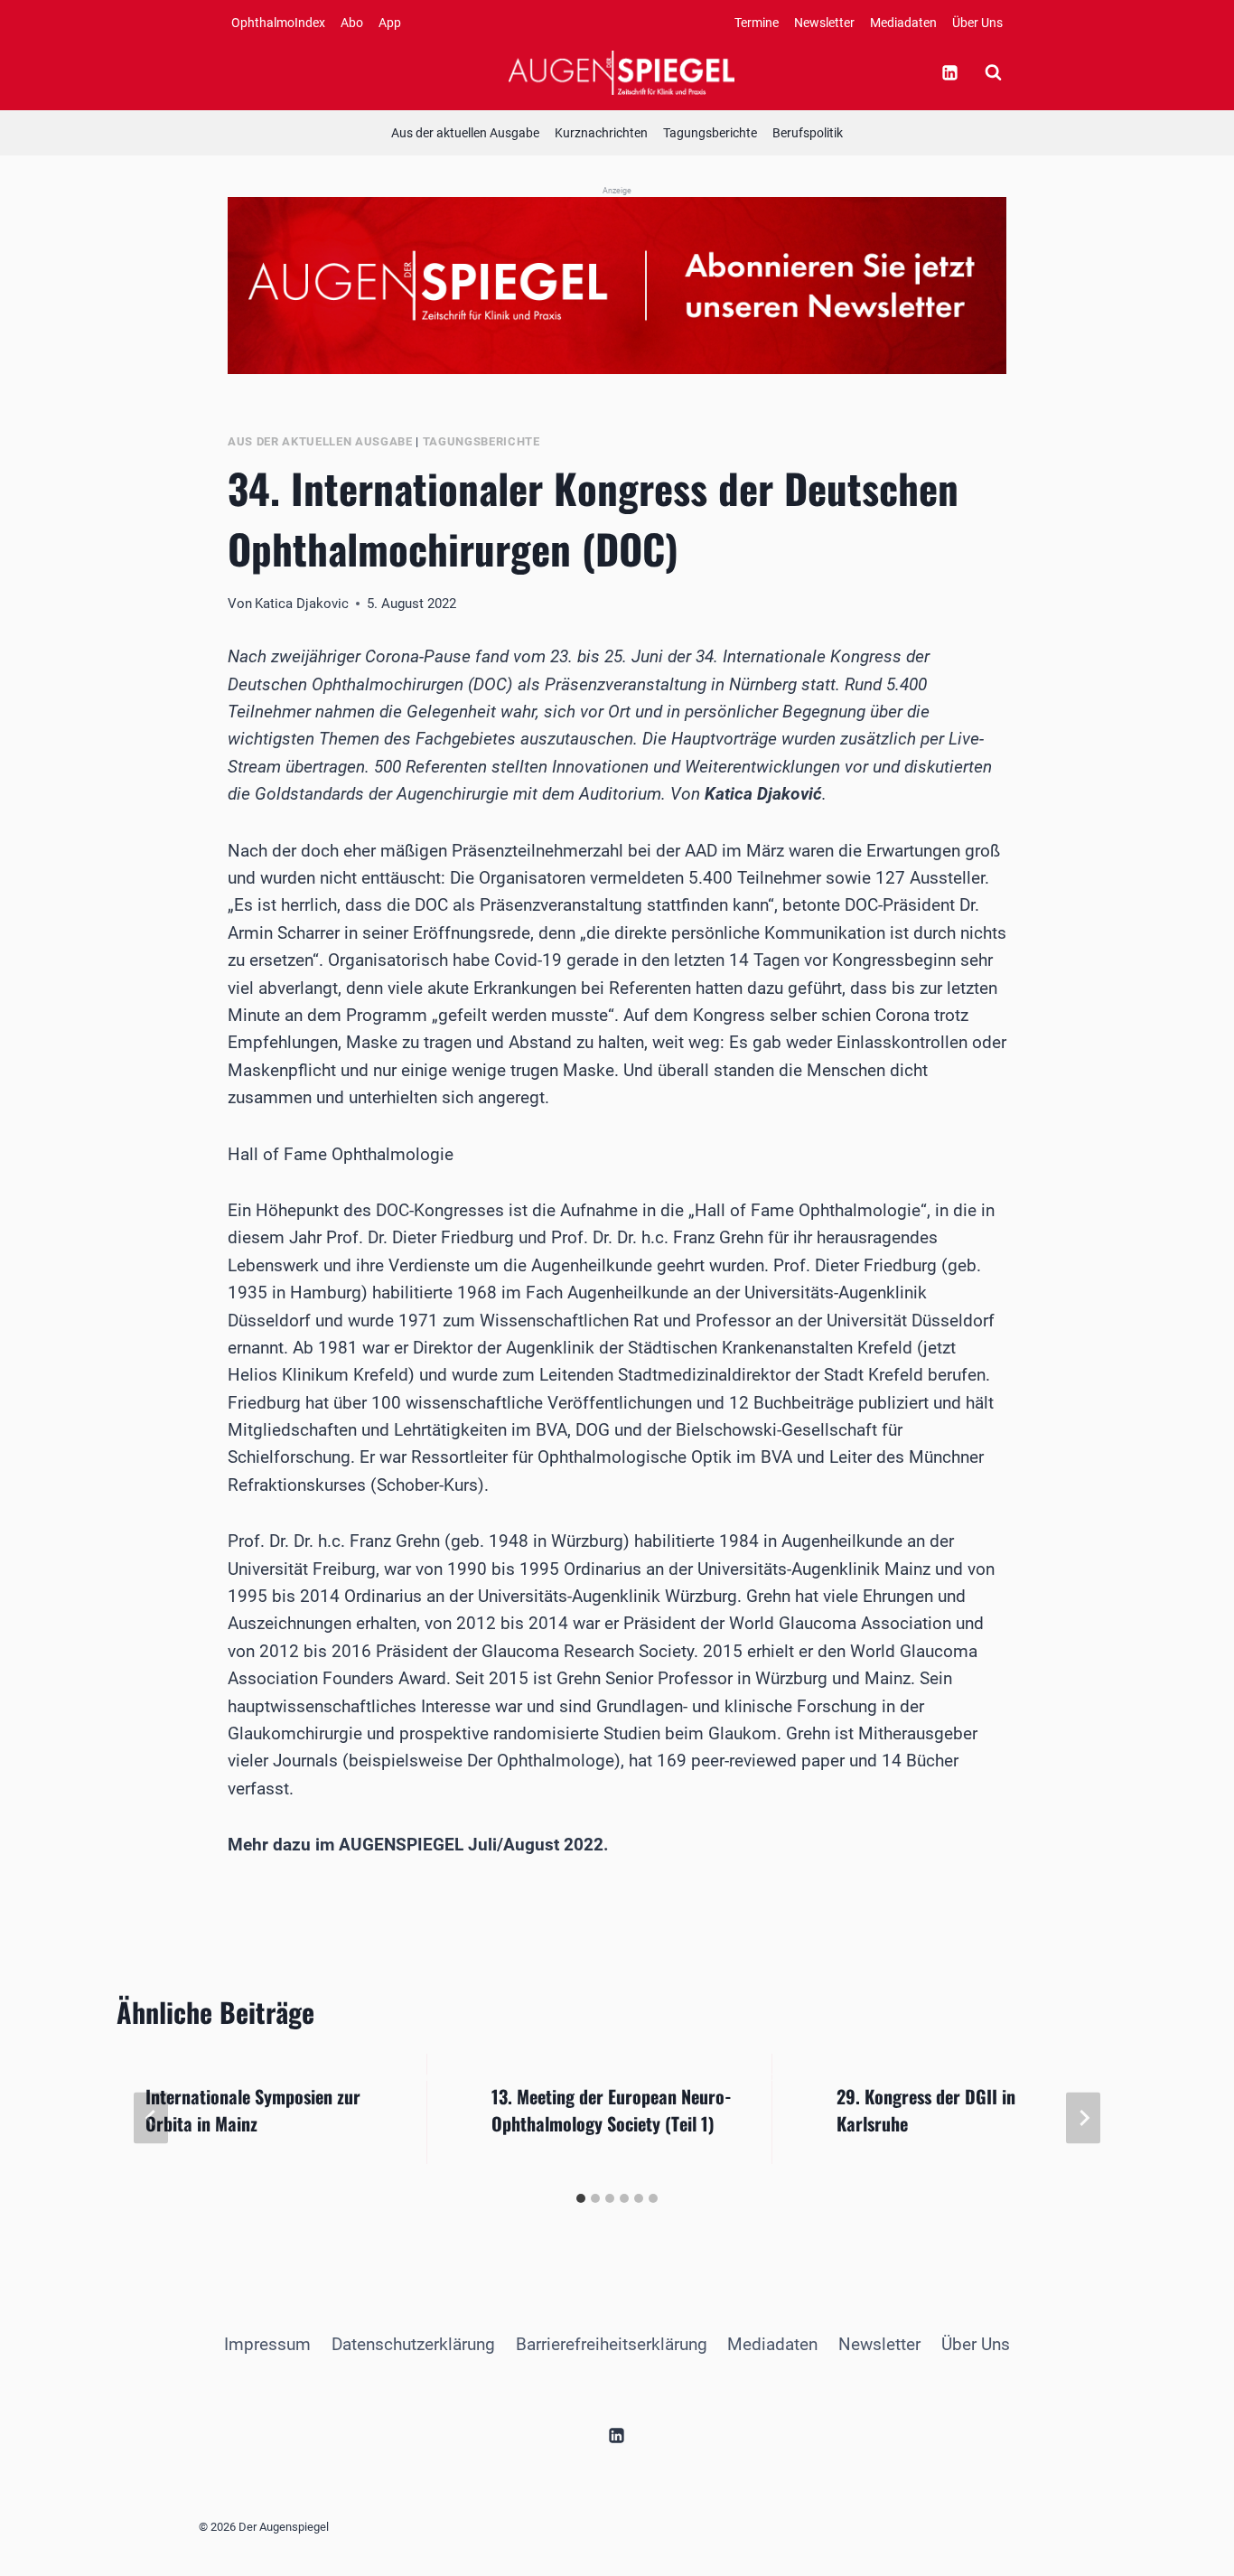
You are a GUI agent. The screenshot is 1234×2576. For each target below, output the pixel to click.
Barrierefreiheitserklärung (612, 2344)
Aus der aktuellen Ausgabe (465, 133)
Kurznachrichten (601, 133)
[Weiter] (1083, 2118)
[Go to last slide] (151, 2118)
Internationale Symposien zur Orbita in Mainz (253, 2110)
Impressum (267, 2344)
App (390, 23)
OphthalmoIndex (278, 23)
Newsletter (824, 23)
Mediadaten (903, 23)
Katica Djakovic (302, 604)
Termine (757, 23)
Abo (352, 23)
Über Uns (977, 23)
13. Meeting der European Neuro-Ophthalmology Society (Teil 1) (612, 2110)
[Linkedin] (949, 72)
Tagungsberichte (710, 133)
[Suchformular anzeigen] (993, 72)
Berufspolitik (808, 133)
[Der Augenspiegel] (622, 72)
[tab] (581, 2198)
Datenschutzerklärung (413, 2344)
